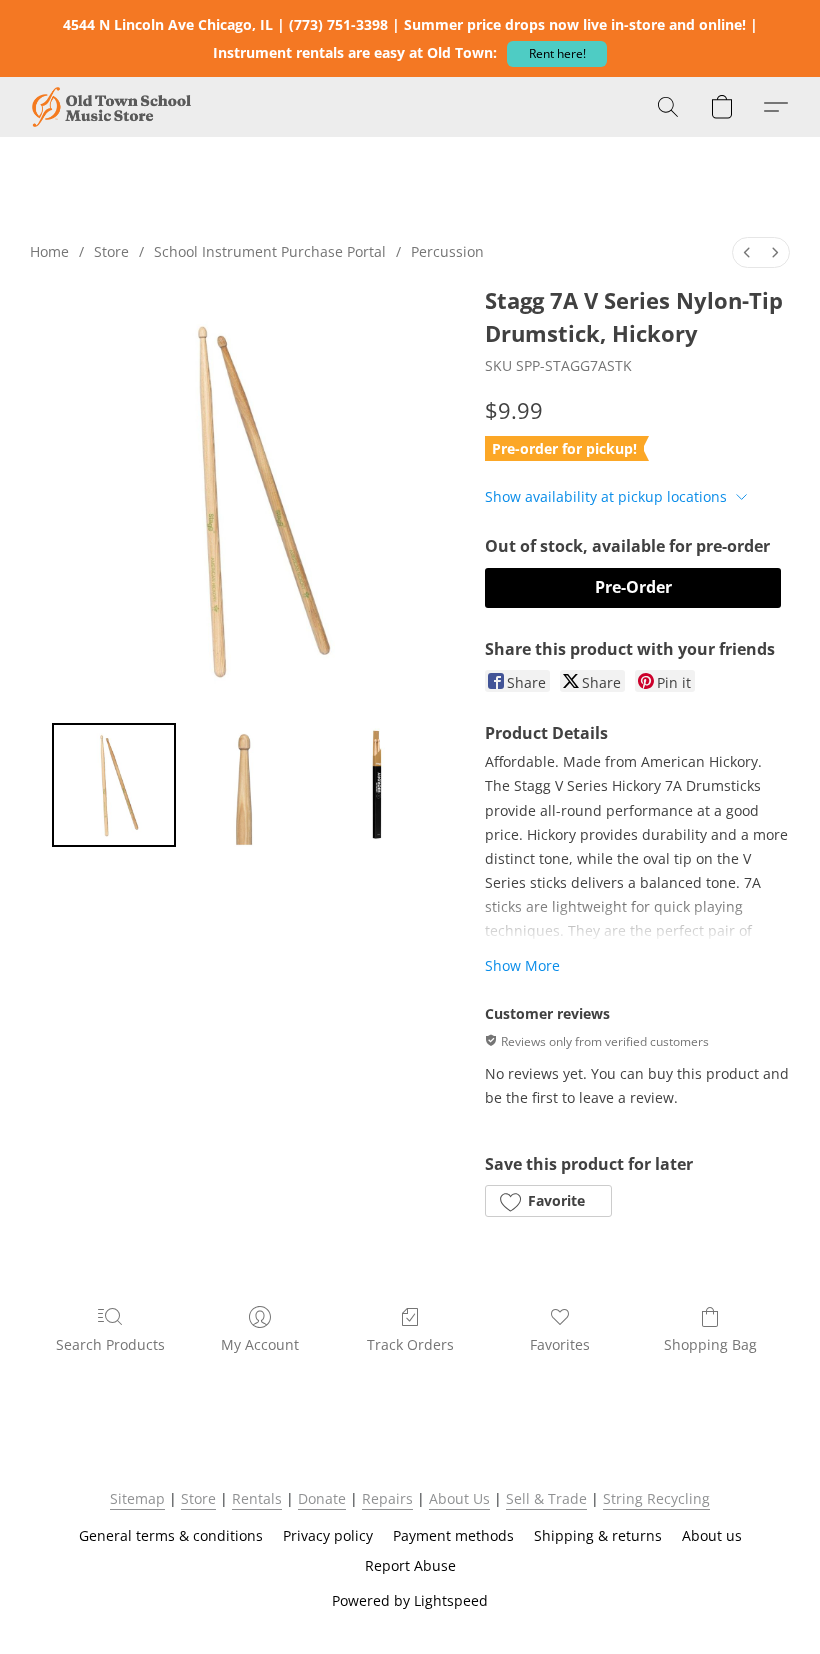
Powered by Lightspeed (410, 1600)
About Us (459, 1498)
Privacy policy (328, 1535)
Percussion (447, 251)
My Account (260, 1344)
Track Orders (410, 1344)
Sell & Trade (546, 1498)
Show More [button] (522, 965)
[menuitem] (747, 252)
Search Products (110, 1344)
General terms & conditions (171, 1535)
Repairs (387, 1498)
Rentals (257, 1498)
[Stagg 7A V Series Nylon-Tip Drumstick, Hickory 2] (378, 785)
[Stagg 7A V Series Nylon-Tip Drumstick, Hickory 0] (114, 785)
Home (49, 251)
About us (712, 1535)
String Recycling (656, 1498)
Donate (322, 1498)
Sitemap (137, 1498)
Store (111, 251)
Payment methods (453, 1535)
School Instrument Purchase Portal (270, 251)
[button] (557, 54)
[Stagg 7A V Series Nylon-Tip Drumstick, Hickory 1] (246, 785)
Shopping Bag (710, 1344)
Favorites (560, 1344)
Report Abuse (410, 1565)
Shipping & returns (598, 1535)
